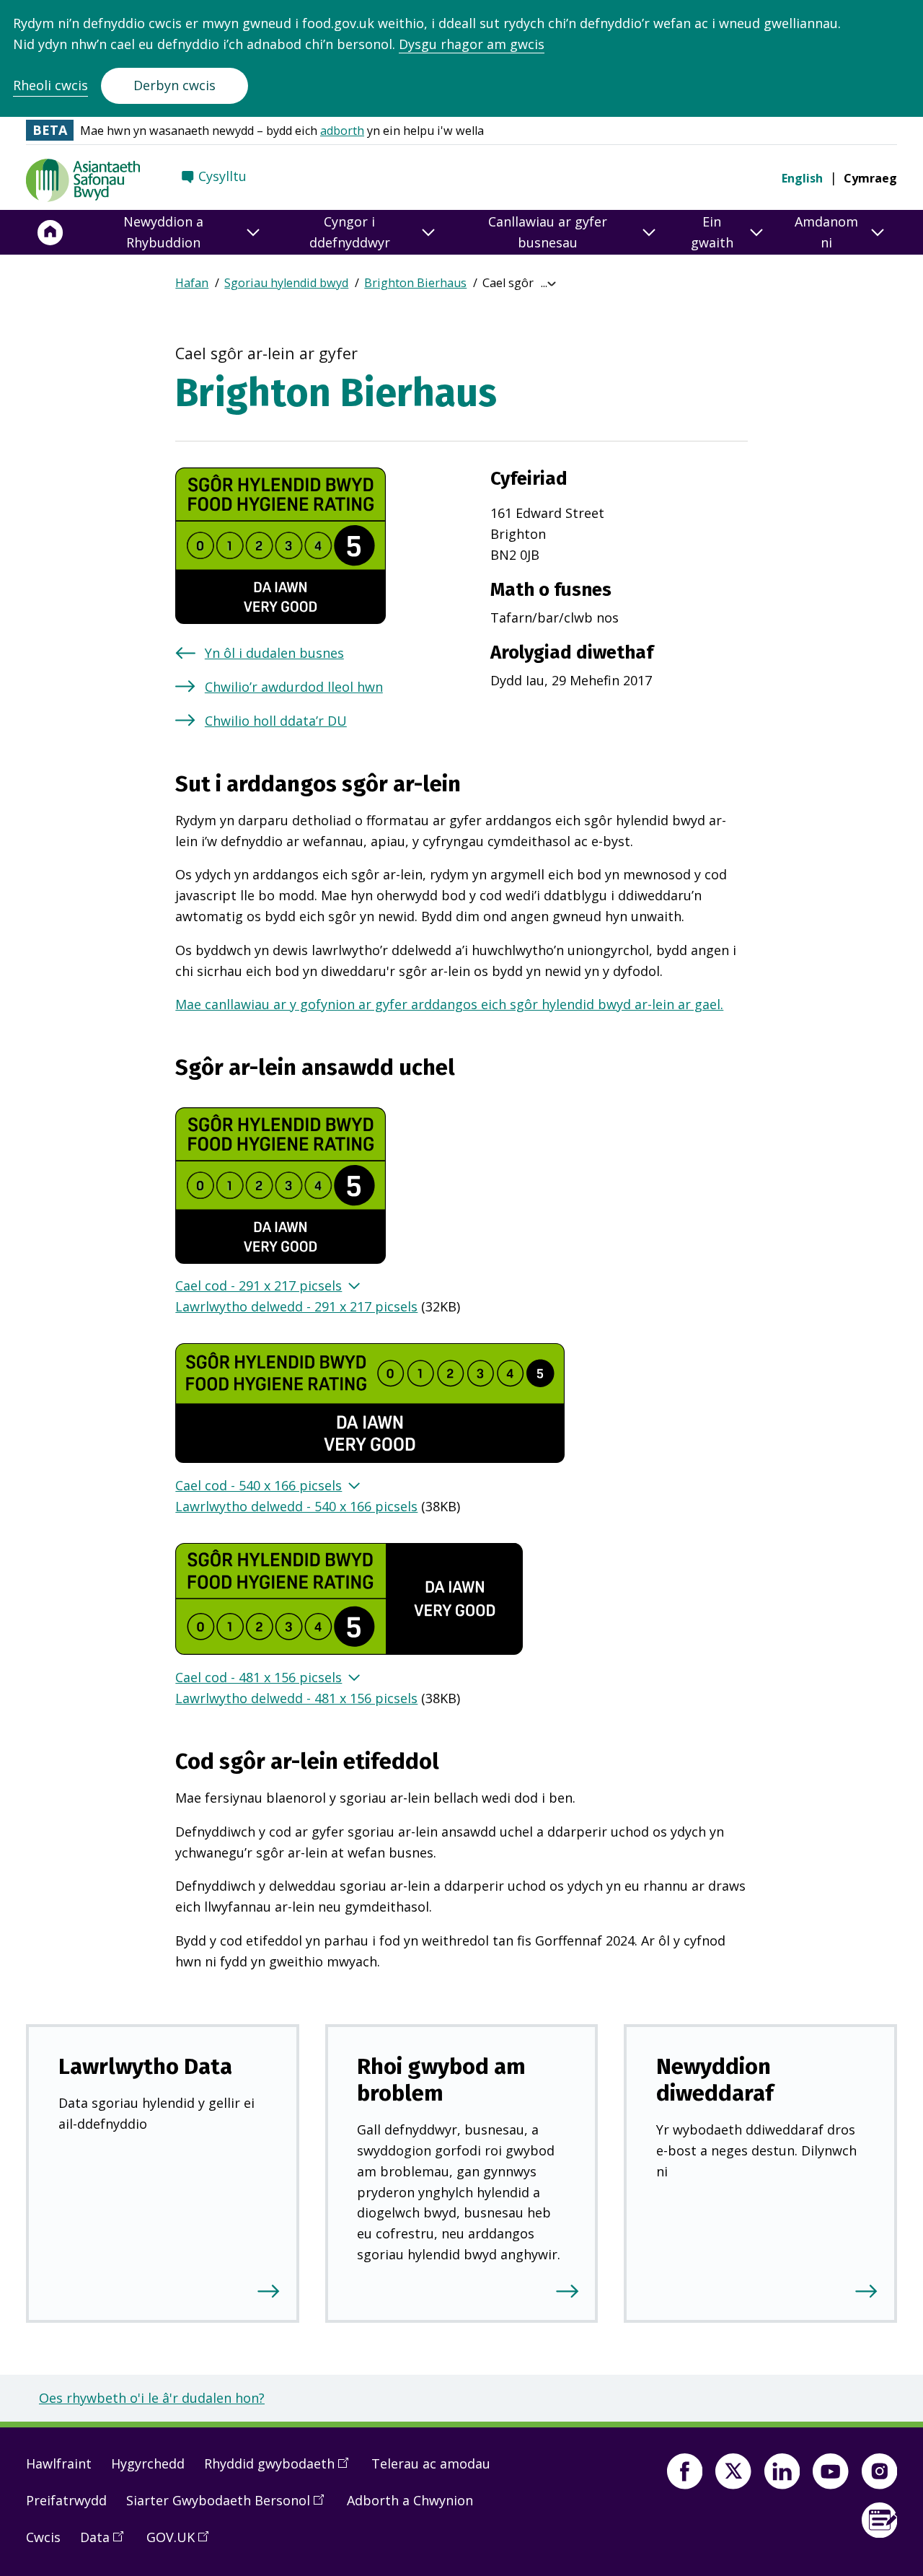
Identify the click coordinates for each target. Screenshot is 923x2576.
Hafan (192, 283)
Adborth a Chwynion (410, 2500)
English (802, 178)
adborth (342, 131)
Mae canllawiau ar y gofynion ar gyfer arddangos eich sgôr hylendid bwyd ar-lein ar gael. (449, 1004)
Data (107, 2543)
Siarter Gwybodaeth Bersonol (230, 2506)
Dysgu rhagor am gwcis (472, 44)
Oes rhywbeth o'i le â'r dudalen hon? (152, 2398)
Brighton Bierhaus (415, 283)
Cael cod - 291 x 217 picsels (259, 1285)
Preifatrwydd (66, 2500)
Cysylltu (222, 176)
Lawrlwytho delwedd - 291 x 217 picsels (296, 1306)
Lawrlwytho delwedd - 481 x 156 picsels (296, 1698)
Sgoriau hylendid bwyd (286, 283)
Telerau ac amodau (431, 2463)
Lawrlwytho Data (145, 2066)
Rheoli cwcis (50, 85)
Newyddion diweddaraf (715, 2080)
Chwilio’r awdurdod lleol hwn (294, 687)
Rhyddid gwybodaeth (281, 2469)
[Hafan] (50, 232)
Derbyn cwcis (175, 85)
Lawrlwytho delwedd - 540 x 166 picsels (296, 1506)
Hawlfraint (59, 2463)
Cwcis (43, 2537)
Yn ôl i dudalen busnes (274, 653)
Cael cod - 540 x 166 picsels (259, 1485)
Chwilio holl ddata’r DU (276, 721)
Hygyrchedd (148, 2463)
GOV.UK (182, 2543)
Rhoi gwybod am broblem (441, 2080)
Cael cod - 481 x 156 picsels (259, 1677)
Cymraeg (870, 178)
